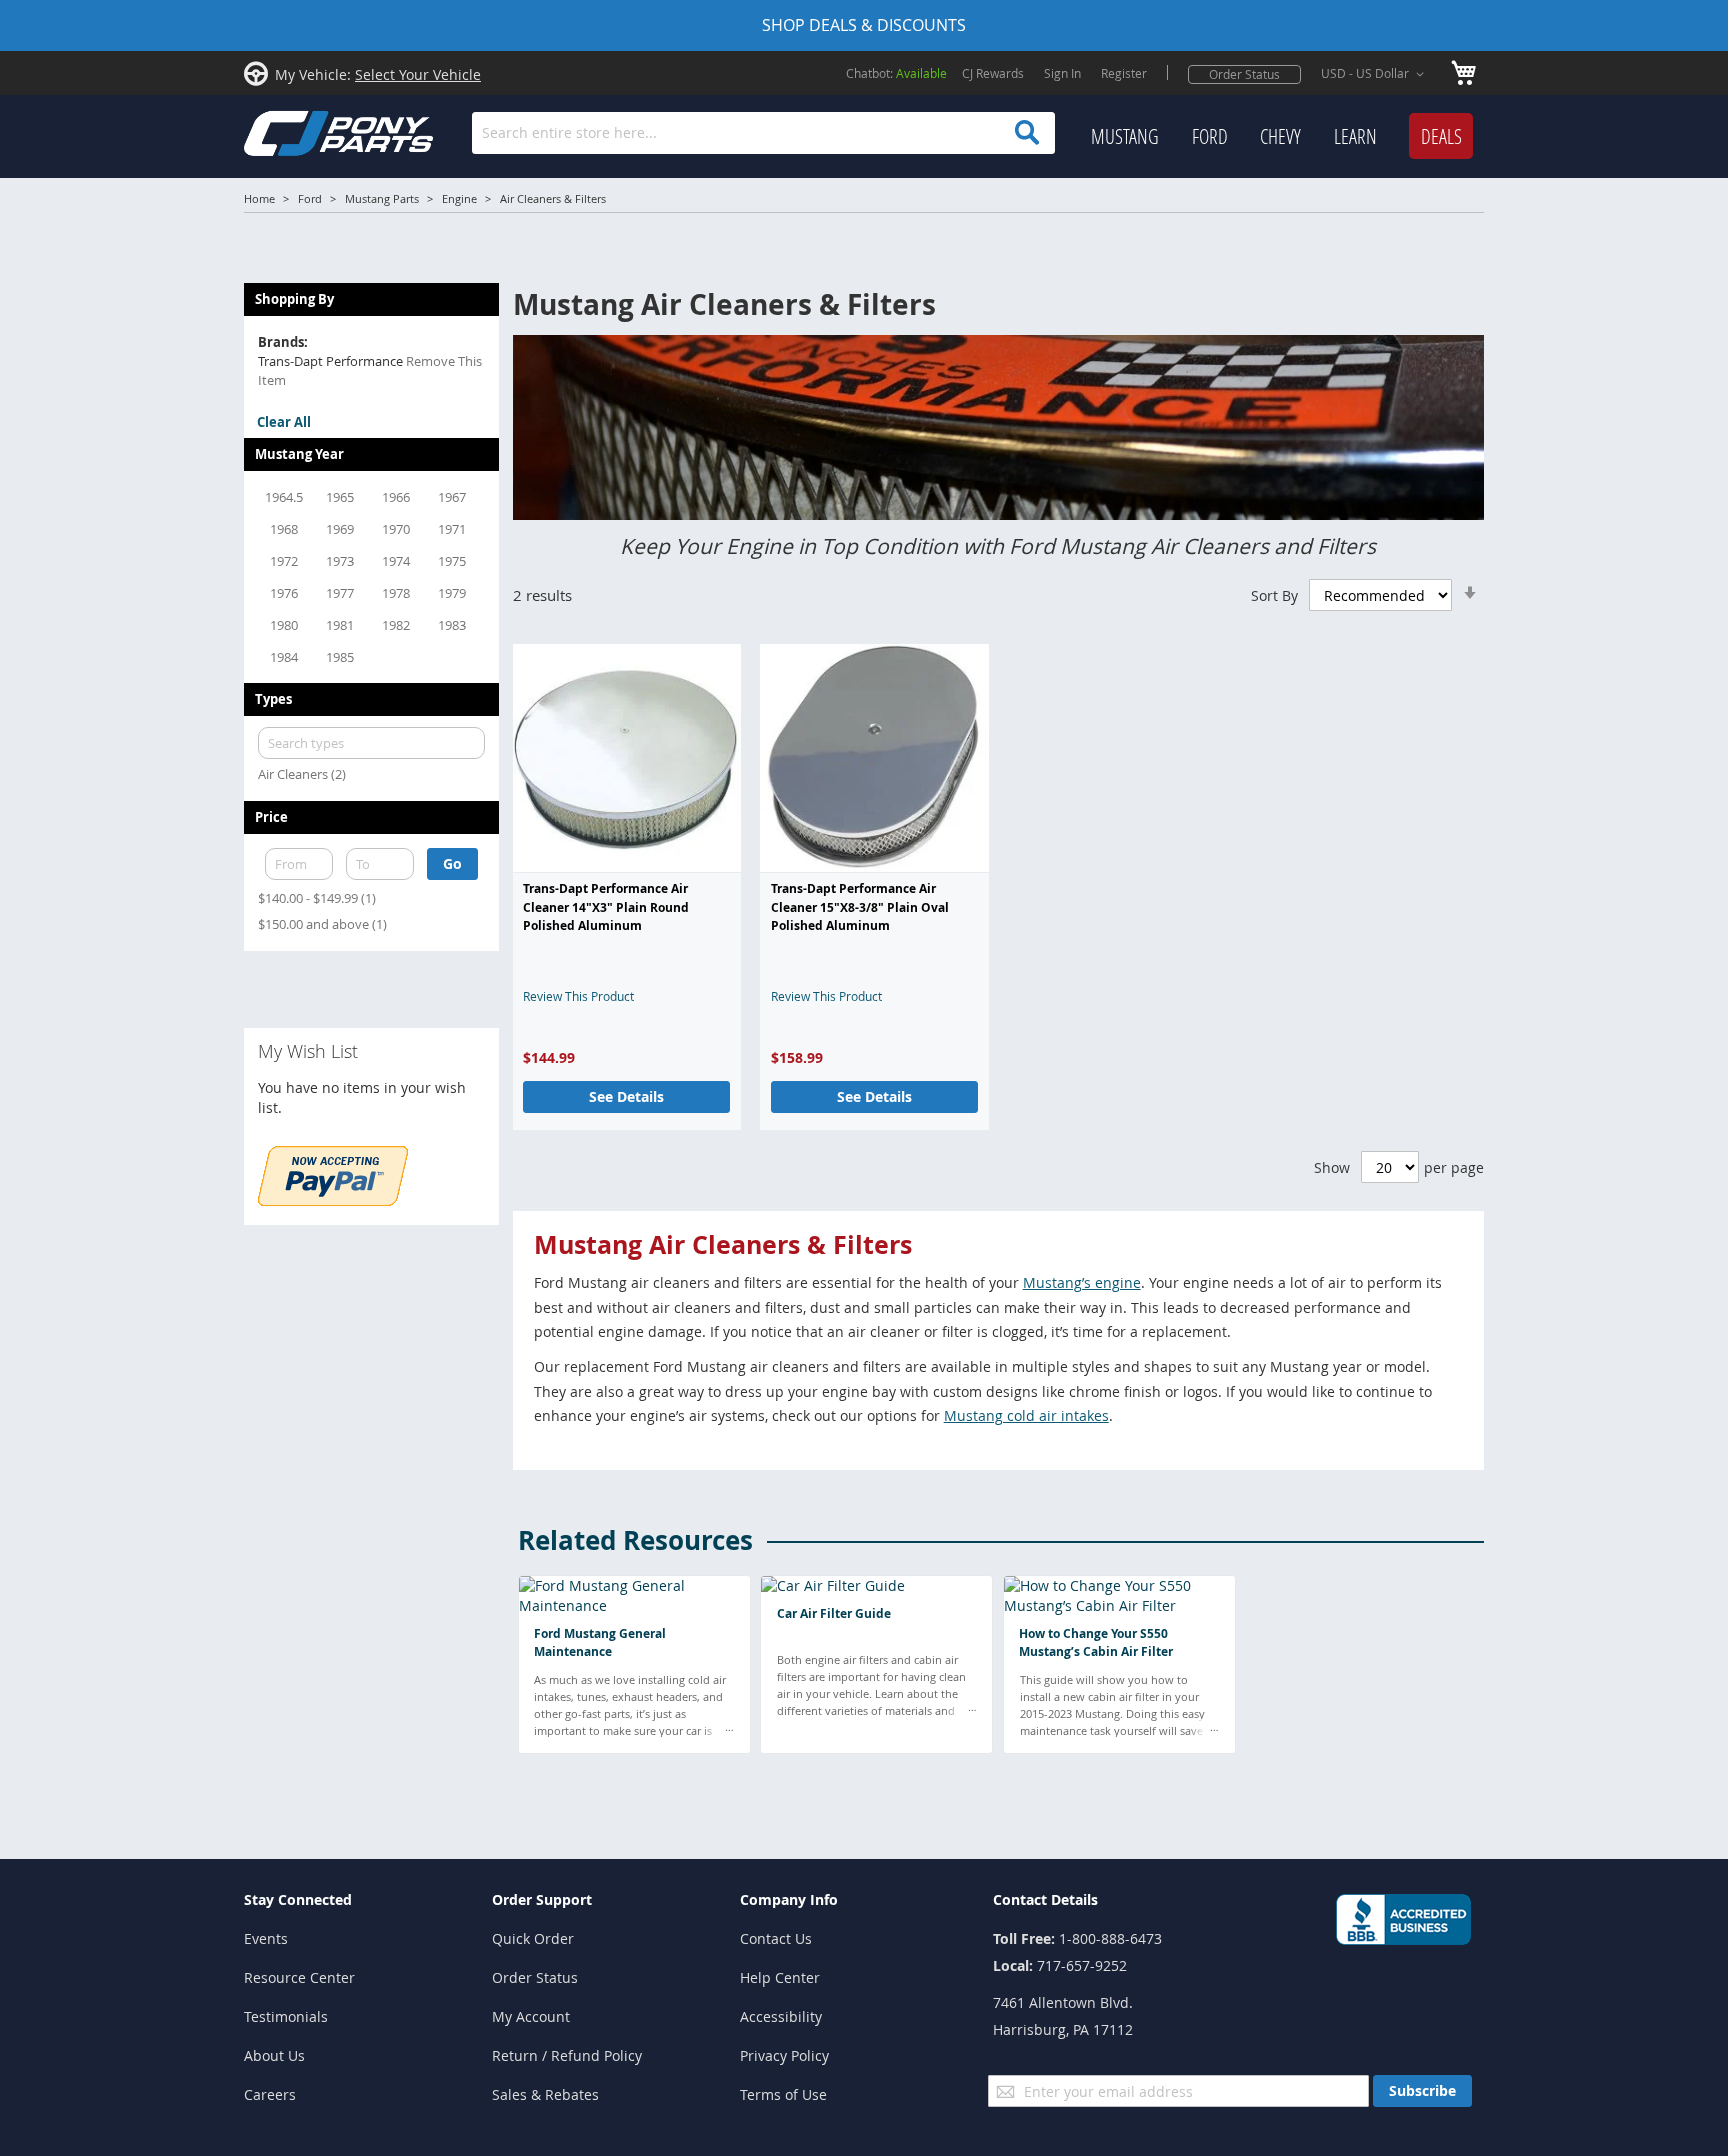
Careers (270, 2094)
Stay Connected (298, 1899)
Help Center (780, 1977)
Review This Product (578, 996)
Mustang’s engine (1082, 1282)
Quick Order (533, 1938)
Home (259, 198)
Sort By (1274, 595)
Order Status (1244, 74)
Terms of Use (783, 2094)
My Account (531, 2016)
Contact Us (776, 1938)
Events (266, 1938)
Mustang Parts (382, 198)
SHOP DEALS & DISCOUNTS (864, 25)
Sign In (1062, 73)
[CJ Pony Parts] (294, 131)
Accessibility (781, 2016)
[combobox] (763, 133)
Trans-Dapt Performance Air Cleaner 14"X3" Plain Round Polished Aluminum (606, 907)
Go (452, 863)
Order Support (542, 1899)
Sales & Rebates (545, 2094)
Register (1124, 73)
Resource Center (299, 1977)
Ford (310, 198)
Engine (459, 198)
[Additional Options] (333, 1200)
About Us (274, 2055)
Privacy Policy (784, 2055)
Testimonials (286, 2016)
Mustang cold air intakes (1026, 1415)
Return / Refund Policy (567, 2055)
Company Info (789, 1899)
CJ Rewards (993, 73)
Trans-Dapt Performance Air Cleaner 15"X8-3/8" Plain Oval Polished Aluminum (860, 907)
